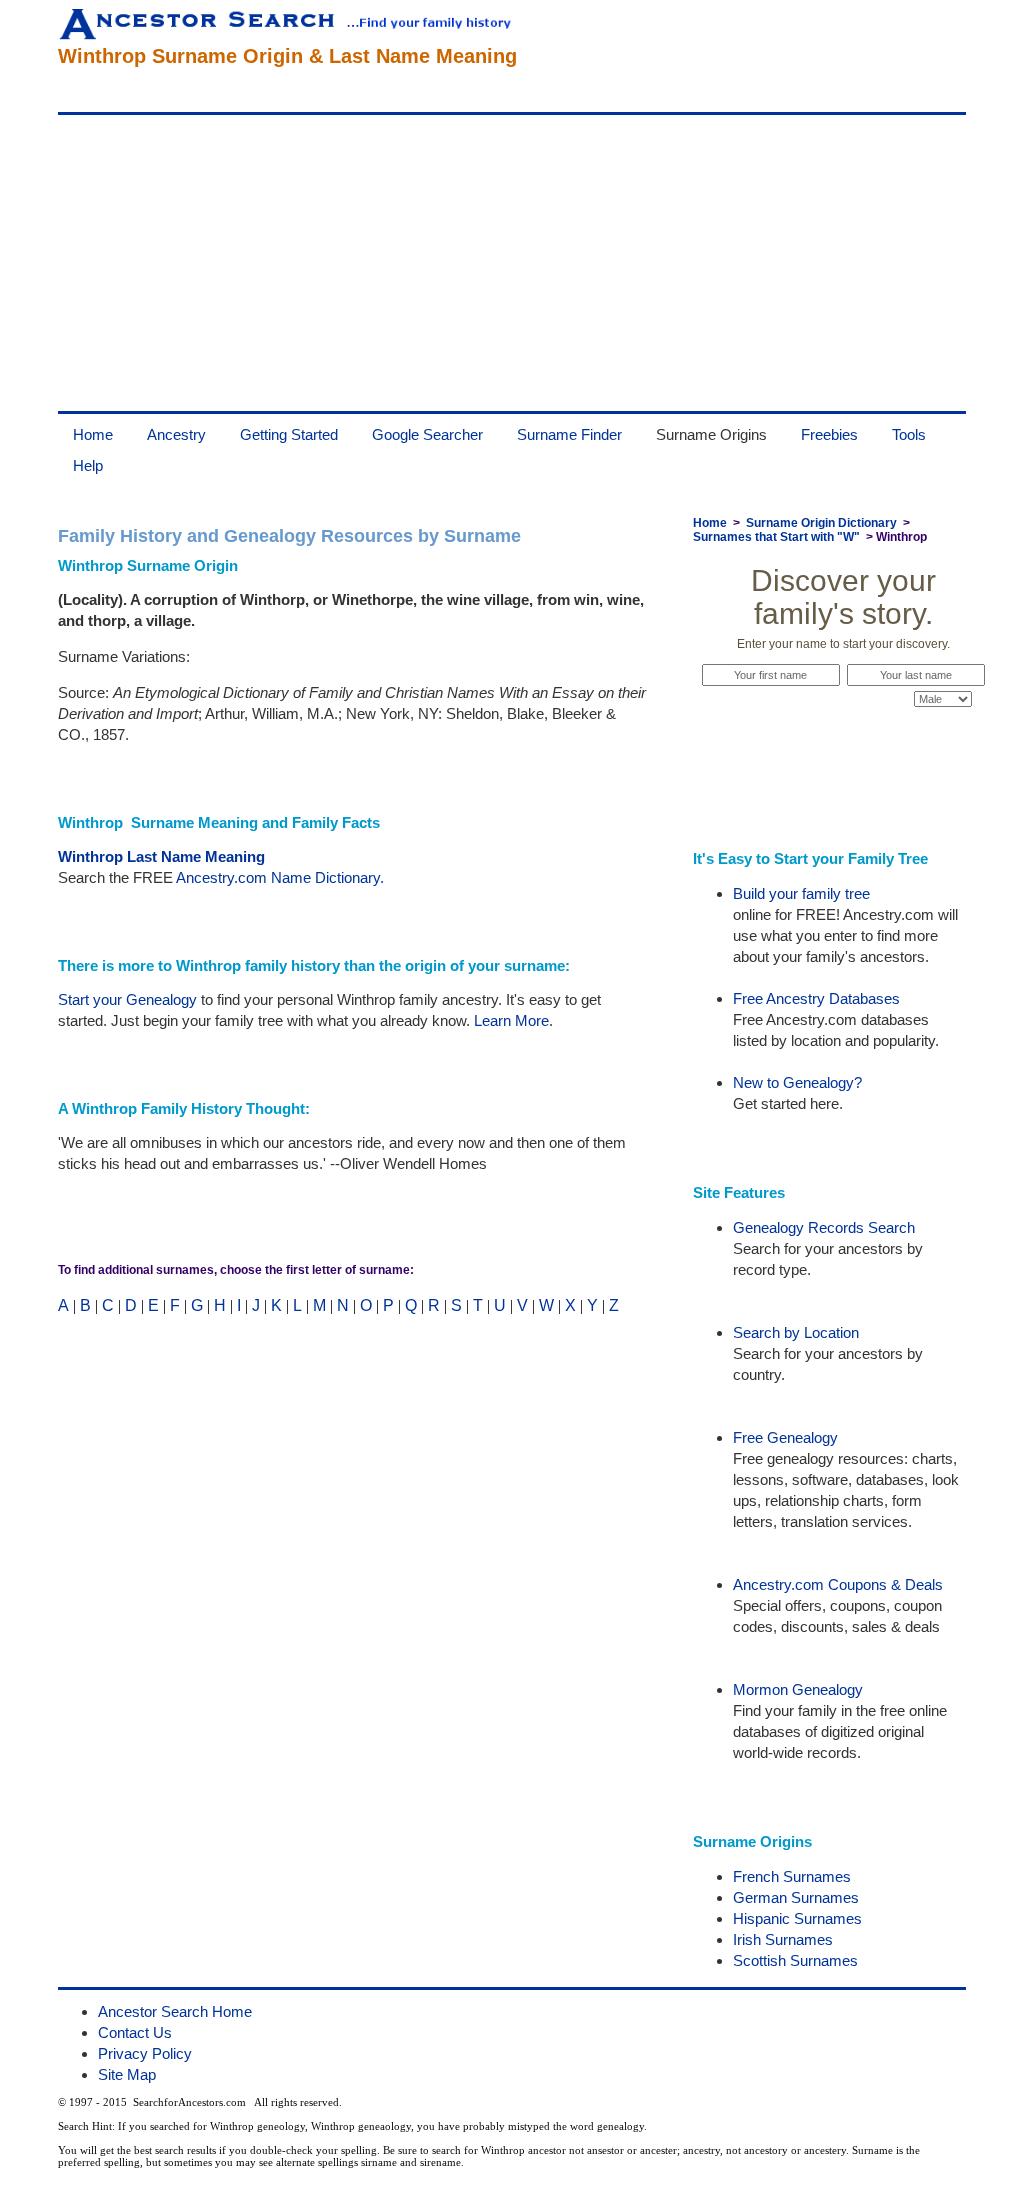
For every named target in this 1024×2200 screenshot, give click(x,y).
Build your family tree (801, 893)
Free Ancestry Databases (816, 998)
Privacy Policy (145, 2053)
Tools (909, 434)
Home (93, 434)
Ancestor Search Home (175, 2011)
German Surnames (796, 1897)
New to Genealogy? (797, 1082)
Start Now (843, 737)
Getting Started (289, 434)
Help (88, 465)
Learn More (511, 1020)
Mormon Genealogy (798, 1689)
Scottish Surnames (795, 1960)
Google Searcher (427, 434)
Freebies (829, 434)
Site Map (127, 2074)
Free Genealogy (785, 1437)
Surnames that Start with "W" (776, 537)
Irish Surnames (783, 1939)
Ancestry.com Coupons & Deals (838, 1584)
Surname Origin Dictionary (821, 523)
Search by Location (796, 1332)
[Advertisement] (511, 263)
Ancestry (176, 434)
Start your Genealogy (127, 999)
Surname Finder (569, 434)
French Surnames (792, 1876)
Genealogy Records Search (824, 1227)
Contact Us (135, 2032)
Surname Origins (711, 434)
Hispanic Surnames (797, 1918)
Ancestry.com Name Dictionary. (280, 877)
